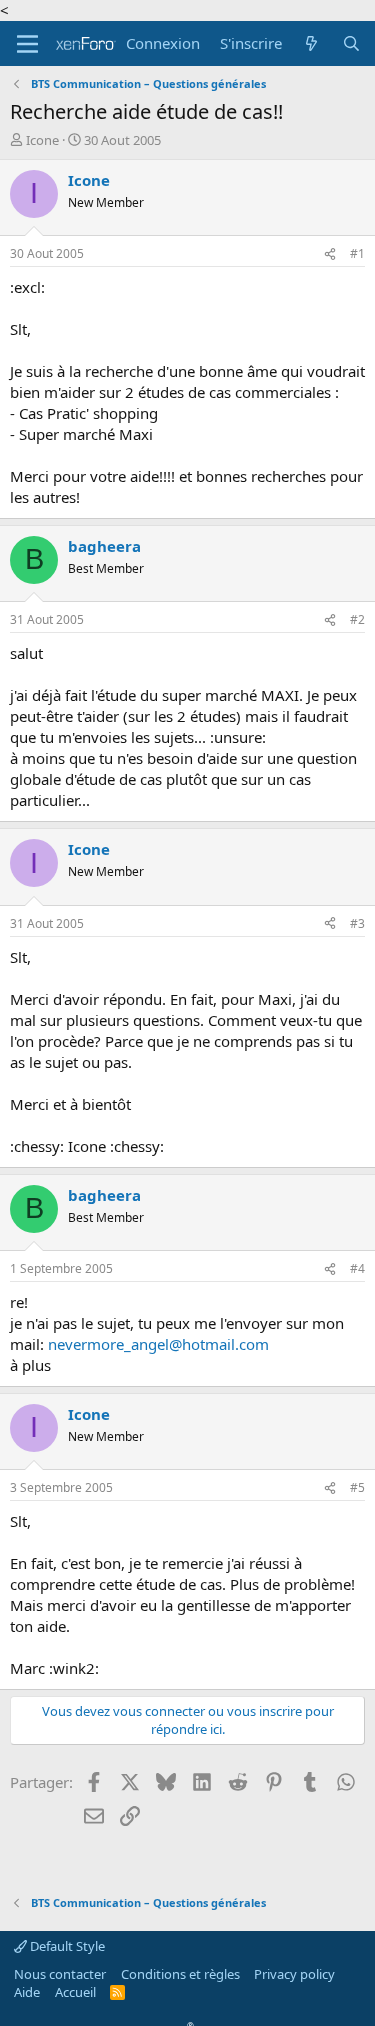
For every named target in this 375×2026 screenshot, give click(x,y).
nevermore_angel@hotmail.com (158, 1344)
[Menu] (27, 44)
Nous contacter (60, 1974)
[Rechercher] (351, 43)
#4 (357, 1268)
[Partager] (330, 254)
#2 (357, 619)
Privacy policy (294, 1974)
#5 (357, 1487)
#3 (357, 923)
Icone (42, 140)
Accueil (75, 1992)
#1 (357, 253)
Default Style (66, 1946)
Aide (27, 1992)
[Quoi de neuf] (311, 43)
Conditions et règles (180, 1974)
